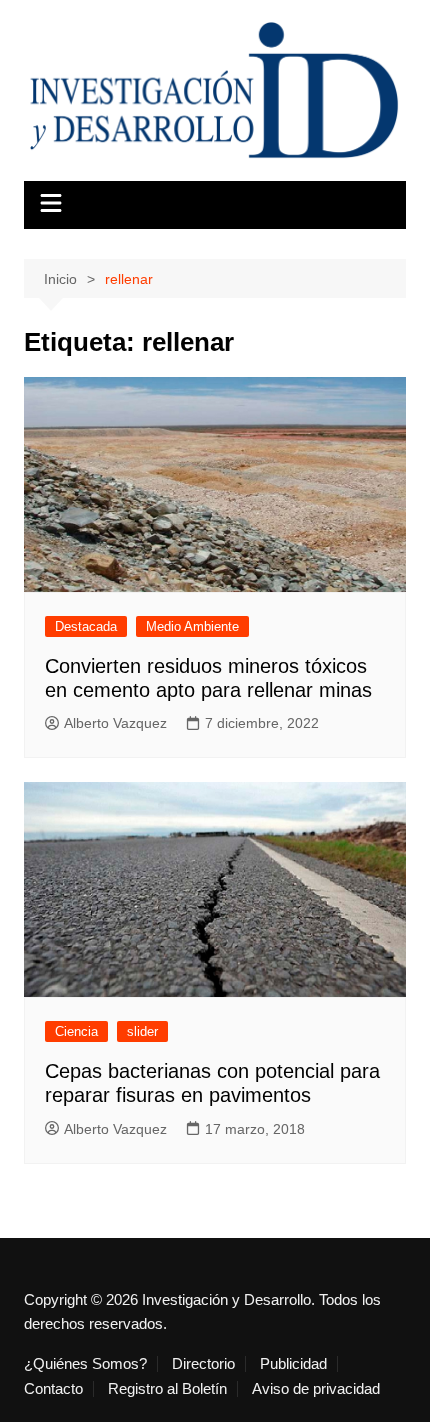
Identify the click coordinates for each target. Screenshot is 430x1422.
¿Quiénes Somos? (85, 1364)
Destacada (86, 626)
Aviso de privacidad (316, 1389)
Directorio (203, 1364)
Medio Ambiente (192, 626)
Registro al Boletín (167, 1389)
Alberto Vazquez (115, 723)
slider (142, 1031)
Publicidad (293, 1364)
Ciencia (76, 1031)
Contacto (53, 1389)
